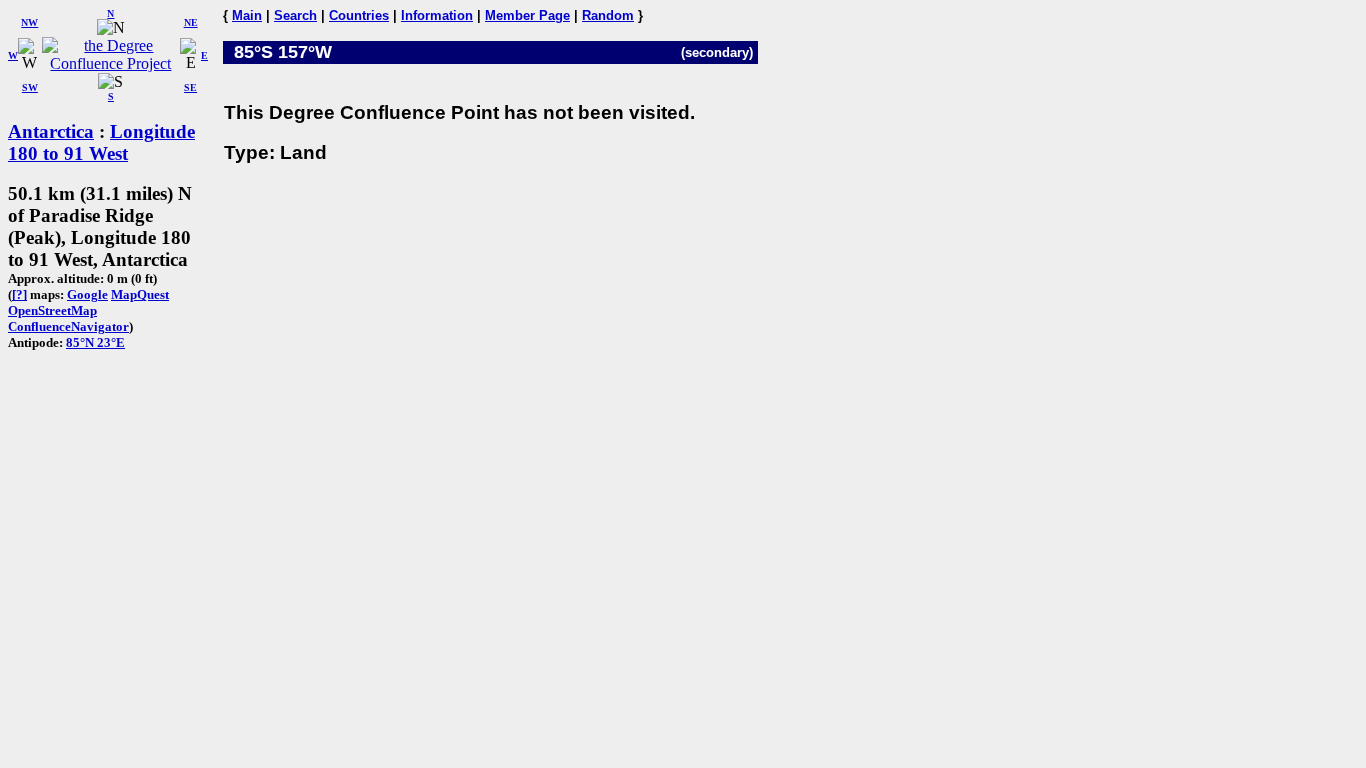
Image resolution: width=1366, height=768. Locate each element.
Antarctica (51, 131)
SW (30, 87)
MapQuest (140, 294)
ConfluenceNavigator (68, 326)
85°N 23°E (95, 342)
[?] (19, 294)
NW (29, 22)
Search (295, 15)
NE (191, 22)
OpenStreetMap (52, 310)
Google (87, 294)
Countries (359, 15)
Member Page (527, 15)
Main (247, 15)
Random (608, 15)
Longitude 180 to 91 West (101, 142)
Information (437, 15)
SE (190, 87)
